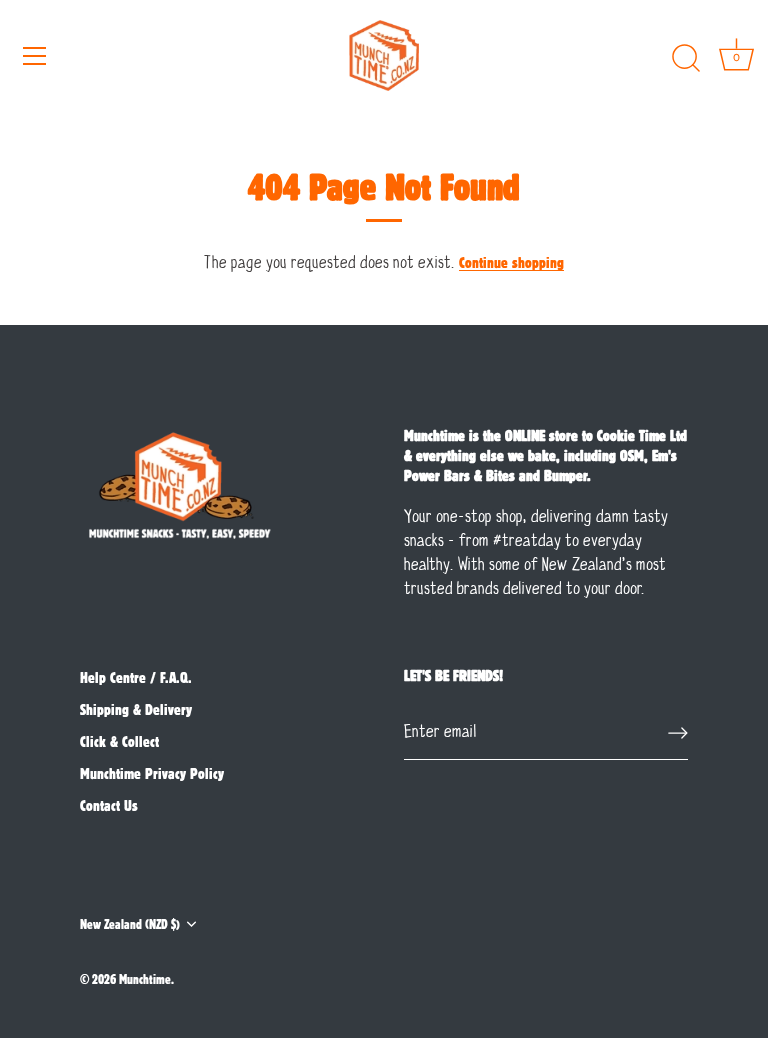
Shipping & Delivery (136, 709)
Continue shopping (511, 262)
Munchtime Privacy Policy (152, 773)
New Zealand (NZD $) (130, 923)
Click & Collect (119, 741)
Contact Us (109, 805)
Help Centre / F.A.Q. (136, 677)
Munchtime (145, 978)
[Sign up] (678, 733)
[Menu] (35, 56)
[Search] (686, 59)
